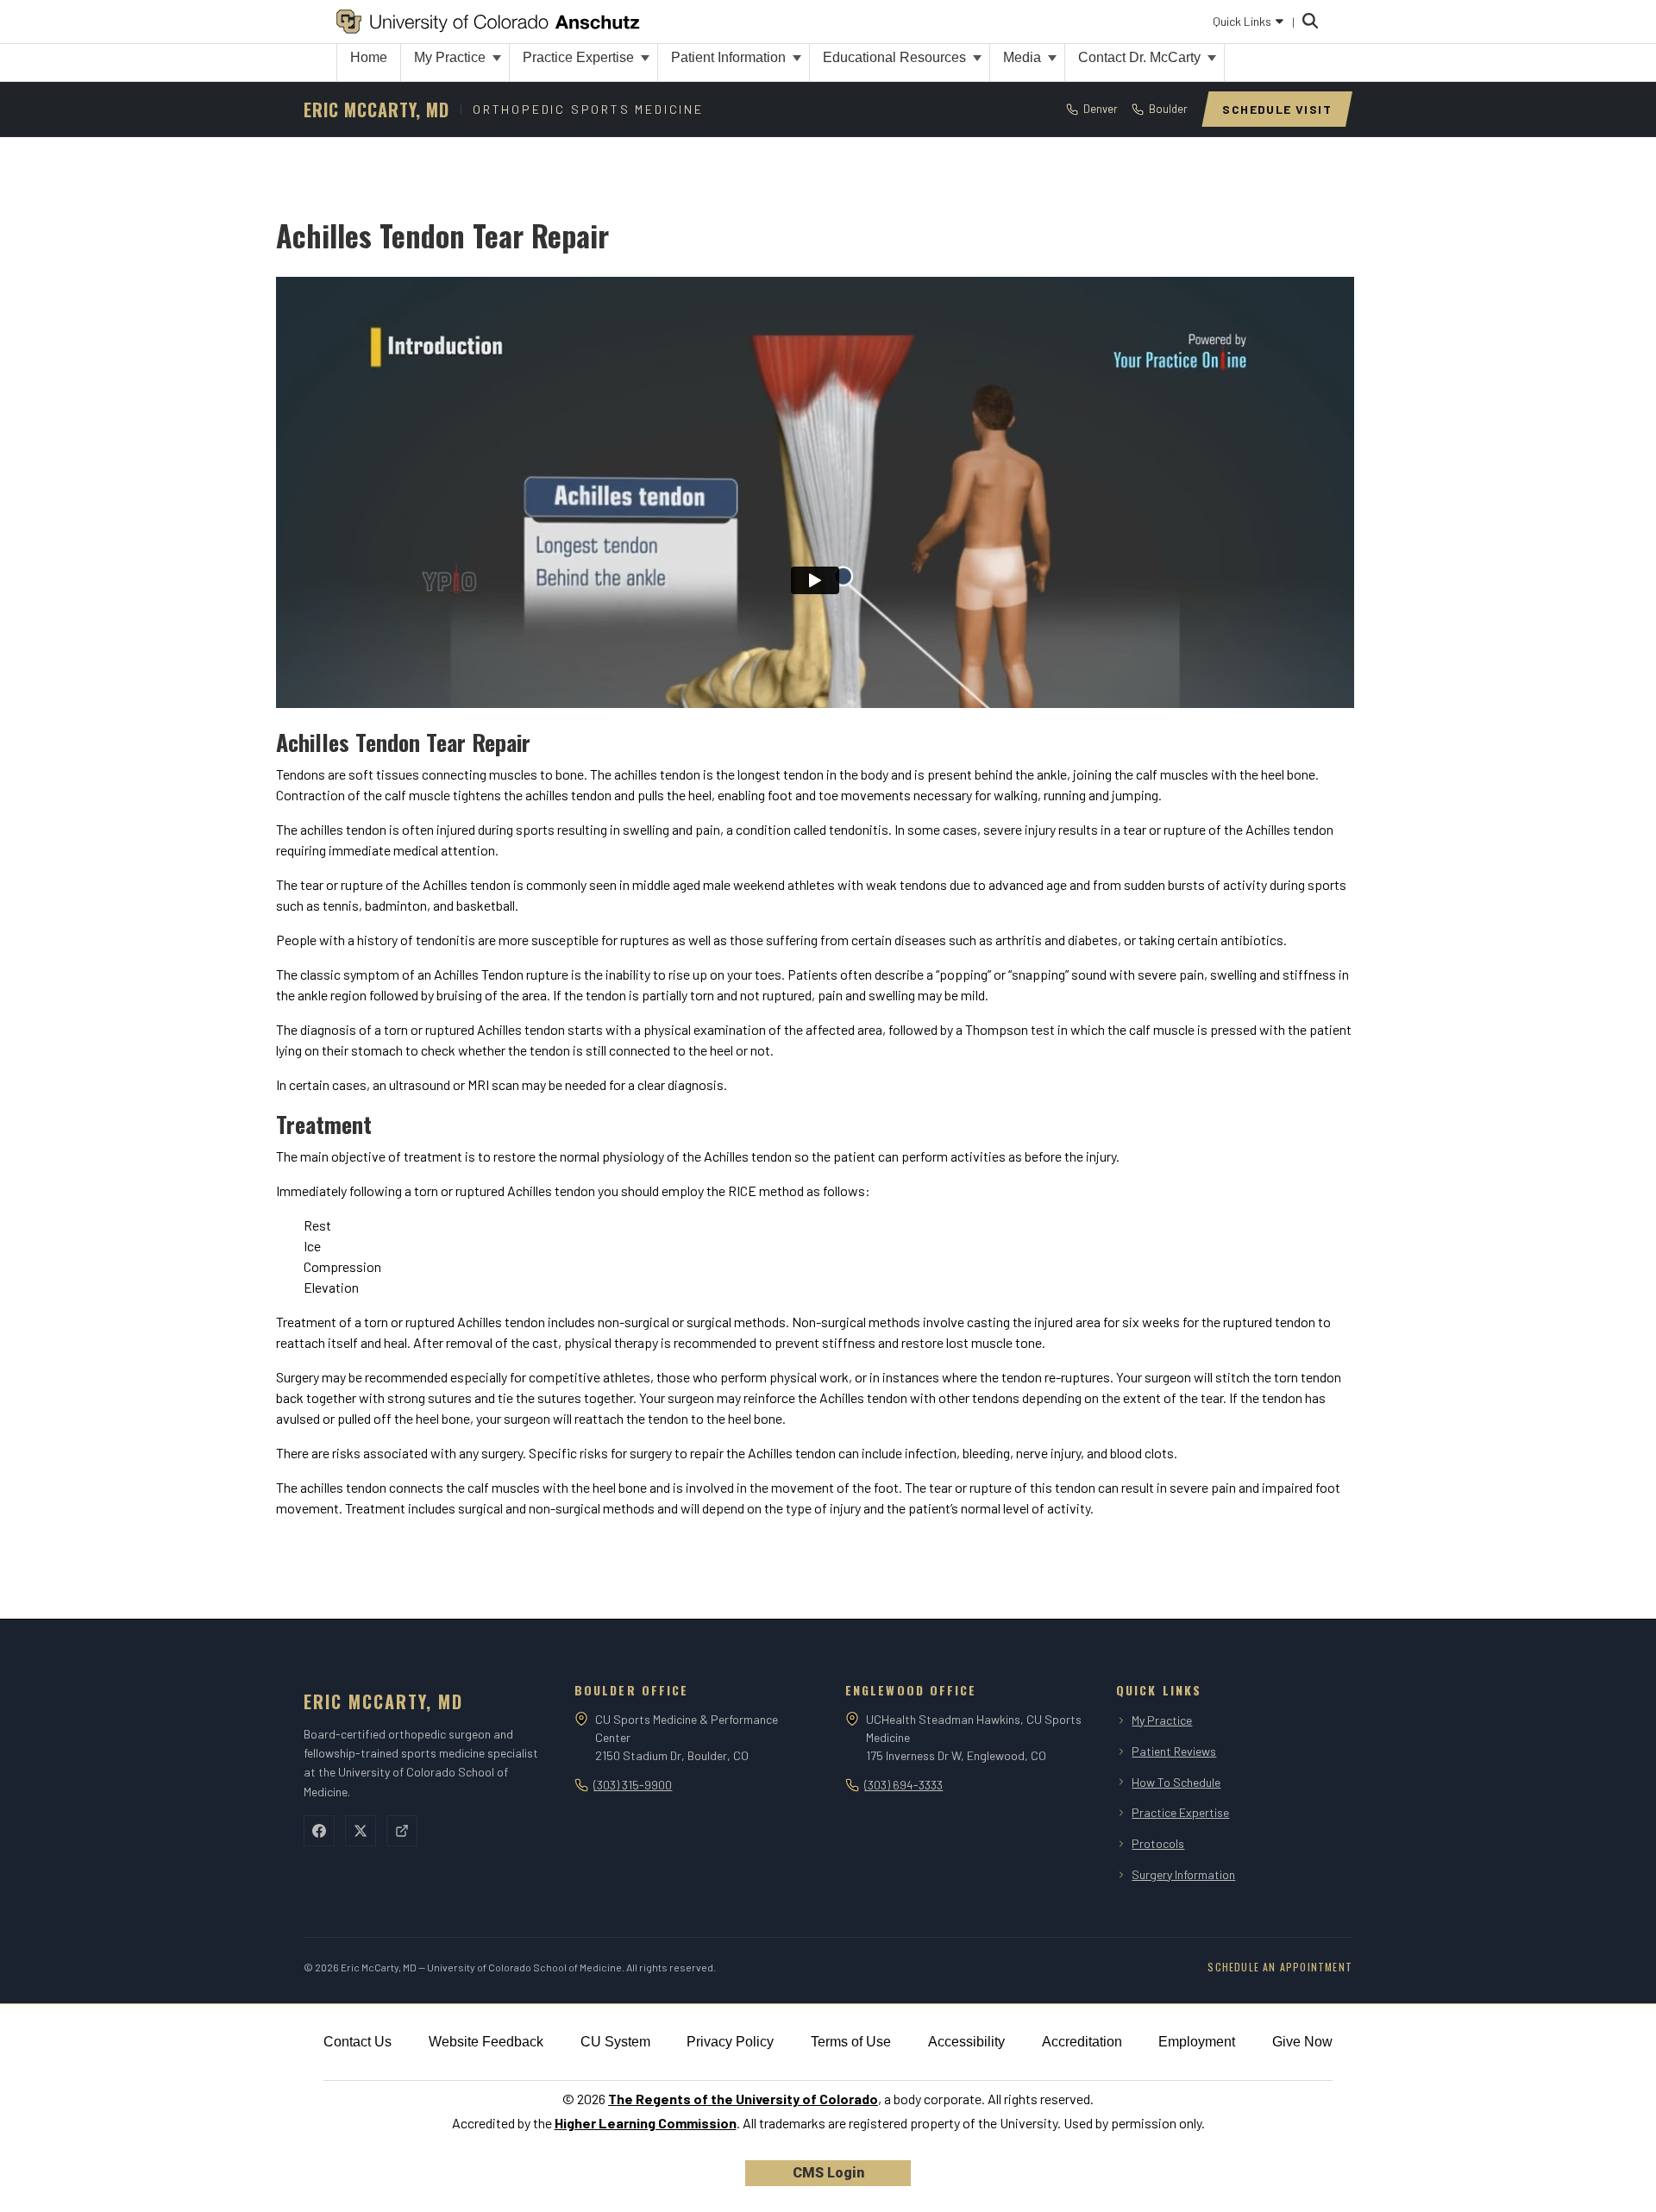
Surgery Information (1183, 1874)
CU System (615, 2042)
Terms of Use (851, 2042)
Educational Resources (896, 57)
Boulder (1168, 109)
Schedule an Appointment (1280, 1967)
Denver (1101, 109)
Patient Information (730, 57)
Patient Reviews (1174, 1751)
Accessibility (966, 2042)
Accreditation (1082, 2042)
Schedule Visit (1277, 109)
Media (1024, 57)
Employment (1197, 2042)
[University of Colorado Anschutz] (488, 22)
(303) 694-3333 (903, 1785)
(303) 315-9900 (633, 1785)
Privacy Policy (730, 2042)
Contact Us (358, 2042)
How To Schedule (1176, 1782)
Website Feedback (486, 2042)
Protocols (1158, 1843)
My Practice (452, 57)
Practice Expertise (580, 57)
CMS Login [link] (828, 2173)
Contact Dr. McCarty (1141, 57)
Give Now (1302, 2042)
